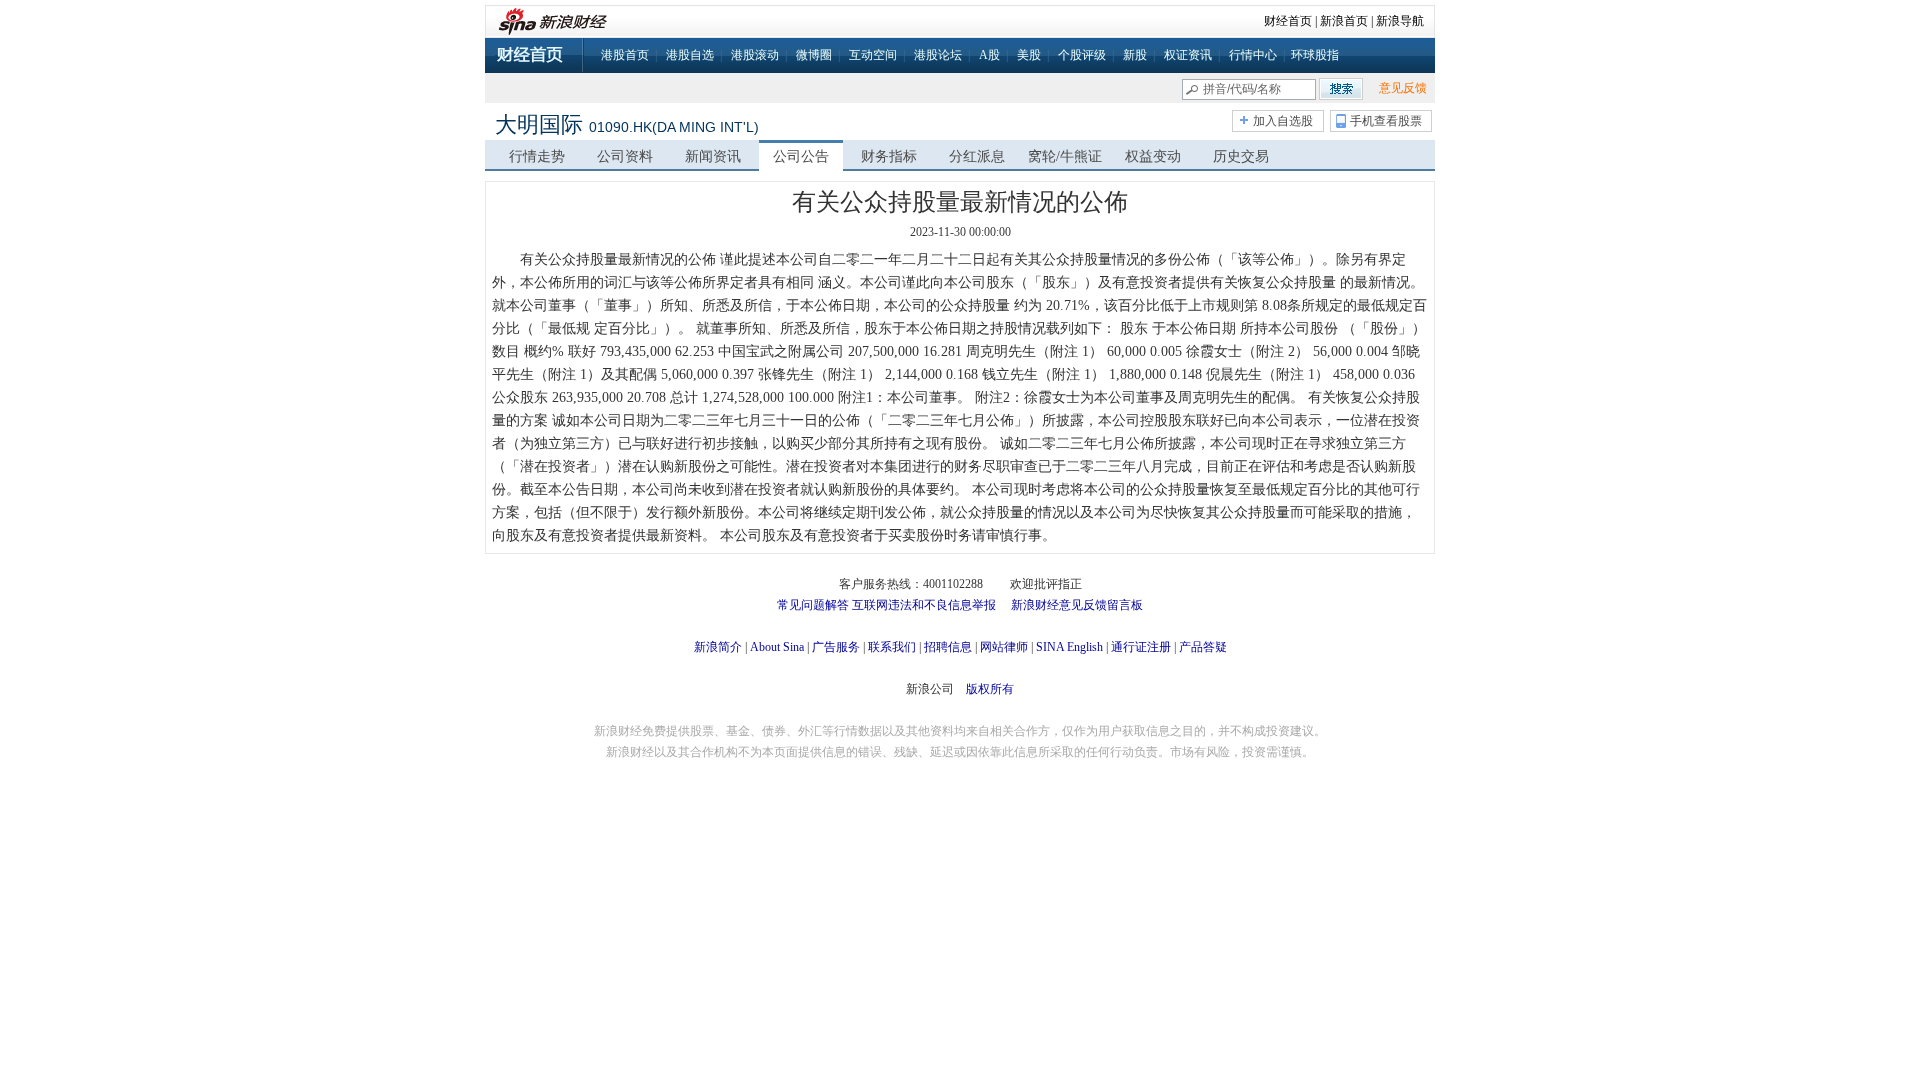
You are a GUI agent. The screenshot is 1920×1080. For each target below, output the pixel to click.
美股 (1029, 55)
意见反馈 (1403, 88)
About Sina (777, 647)
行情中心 (1253, 55)
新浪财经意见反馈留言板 (1077, 605)
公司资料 (625, 156)
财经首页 (1288, 21)
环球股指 (1315, 55)
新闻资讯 (713, 156)
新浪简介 (718, 647)
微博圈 (814, 55)
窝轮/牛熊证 (1065, 156)
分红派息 (977, 156)
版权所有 (990, 689)
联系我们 (892, 647)
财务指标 (889, 156)
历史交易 (1241, 156)
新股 (1135, 55)
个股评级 (1082, 55)
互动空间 (873, 55)
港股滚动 (755, 55)
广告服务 (836, 647)
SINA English (1069, 647)
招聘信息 (948, 647)
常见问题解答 (813, 605)
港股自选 (690, 55)
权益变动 (1153, 156)
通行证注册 (1141, 647)
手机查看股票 (1386, 121)
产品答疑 (1203, 647)
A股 (989, 55)
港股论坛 (938, 55)
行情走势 (537, 156)
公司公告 (801, 156)
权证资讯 (1188, 55)
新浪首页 (1344, 21)
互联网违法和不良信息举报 (924, 605)
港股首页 (625, 55)
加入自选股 (1283, 121)
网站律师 (1004, 647)
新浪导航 (1400, 21)
